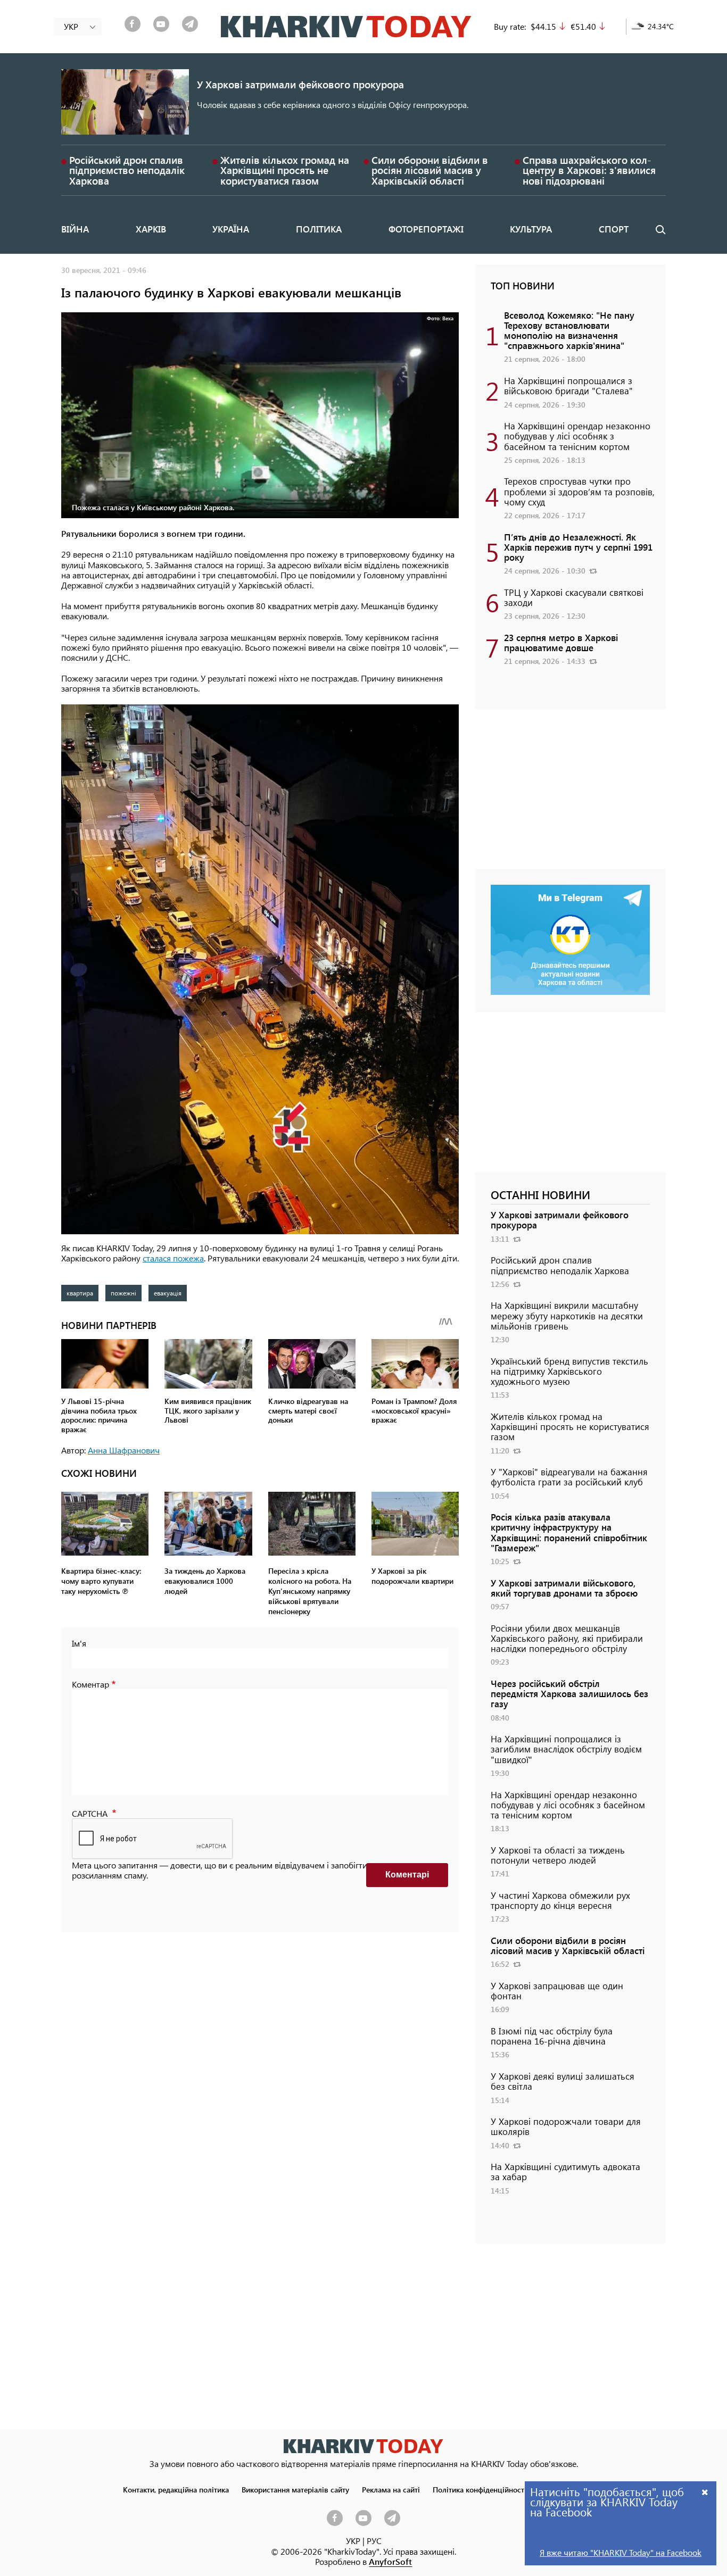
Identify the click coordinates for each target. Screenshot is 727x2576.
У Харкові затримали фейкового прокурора (300, 84)
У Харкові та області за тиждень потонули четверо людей (558, 1855)
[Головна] (346, 27)
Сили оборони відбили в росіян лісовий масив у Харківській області (430, 170)
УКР (353, 2541)
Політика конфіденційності (480, 2489)
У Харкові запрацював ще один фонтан (557, 1991)
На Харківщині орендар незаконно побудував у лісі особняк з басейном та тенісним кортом (577, 436)
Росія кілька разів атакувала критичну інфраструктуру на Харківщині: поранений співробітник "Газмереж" (569, 1532)
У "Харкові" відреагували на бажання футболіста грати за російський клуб (569, 1477)
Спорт (614, 229)
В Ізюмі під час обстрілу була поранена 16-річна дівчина (552, 2036)
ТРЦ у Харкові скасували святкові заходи (574, 597)
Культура (531, 229)
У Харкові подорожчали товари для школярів (566, 2126)
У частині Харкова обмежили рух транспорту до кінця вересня (560, 1900)
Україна (231, 229)
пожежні (123, 1293)
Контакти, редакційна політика (176, 2489)
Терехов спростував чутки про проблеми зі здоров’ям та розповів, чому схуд (579, 491)
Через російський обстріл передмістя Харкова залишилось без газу (569, 1693)
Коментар (90, 1684)
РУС (374, 2541)
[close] (705, 2492)
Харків (151, 229)
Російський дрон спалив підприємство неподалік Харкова (127, 170)
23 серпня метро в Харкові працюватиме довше (561, 642)
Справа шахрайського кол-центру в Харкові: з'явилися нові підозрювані (589, 170)
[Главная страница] (363, 2446)
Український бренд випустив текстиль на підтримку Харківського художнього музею (569, 1371)
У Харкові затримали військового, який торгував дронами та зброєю (564, 1588)
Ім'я (79, 1643)
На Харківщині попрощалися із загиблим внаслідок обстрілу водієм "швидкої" (566, 1749)
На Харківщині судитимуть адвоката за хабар (565, 2171)
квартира (80, 1293)
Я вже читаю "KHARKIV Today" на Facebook (621, 2552)
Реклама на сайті (391, 2489)
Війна (75, 229)
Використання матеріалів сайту (295, 2489)
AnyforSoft (390, 2561)
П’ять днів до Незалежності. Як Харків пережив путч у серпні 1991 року (578, 547)
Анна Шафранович (124, 1450)
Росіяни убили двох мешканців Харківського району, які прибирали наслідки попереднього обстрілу (567, 1638)
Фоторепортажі (426, 229)
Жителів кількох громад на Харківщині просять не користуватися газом (285, 170)
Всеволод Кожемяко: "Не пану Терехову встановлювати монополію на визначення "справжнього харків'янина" (569, 330)
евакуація (168, 1293)
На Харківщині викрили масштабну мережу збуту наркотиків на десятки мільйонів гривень (567, 1315)
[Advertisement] (570, 794)
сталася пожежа (173, 1258)
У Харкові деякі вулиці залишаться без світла (563, 2081)
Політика (319, 229)
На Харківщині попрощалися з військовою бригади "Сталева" (568, 385)
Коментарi (407, 1875)
